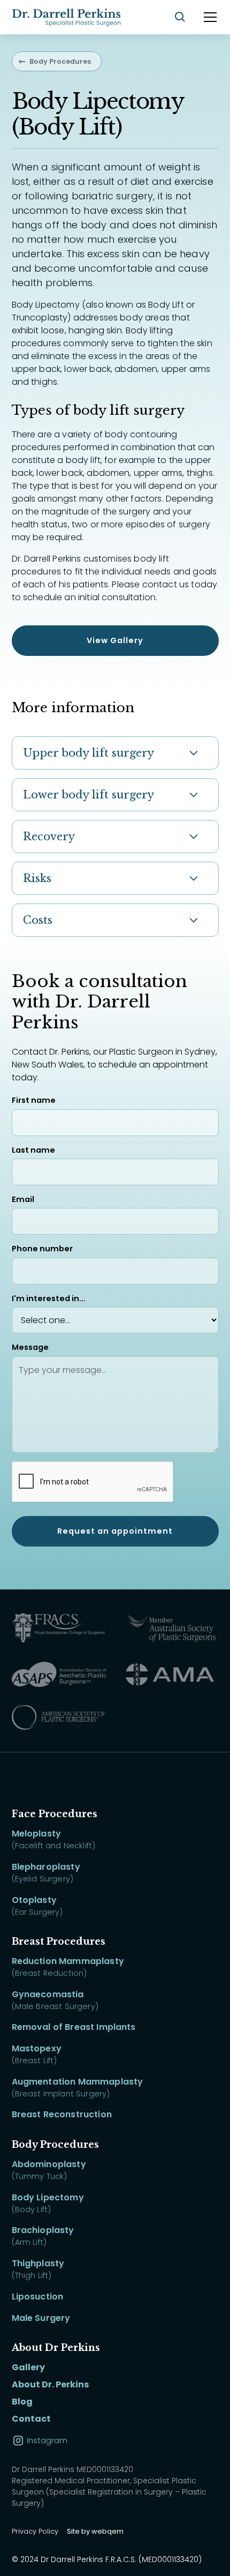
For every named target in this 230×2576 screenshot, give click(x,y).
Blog (22, 2402)
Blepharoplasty (46, 1867)
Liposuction (38, 2297)
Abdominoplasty (49, 2164)
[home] (67, 17)
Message (30, 1347)
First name (34, 1100)
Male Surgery (41, 2318)
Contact (31, 2419)
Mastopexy (37, 2048)
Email (23, 1199)
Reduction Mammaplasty (68, 1961)
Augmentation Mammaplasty (78, 2082)
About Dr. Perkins (50, 2384)
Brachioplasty (43, 2230)
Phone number (42, 1249)
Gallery (28, 2367)
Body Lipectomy (48, 2197)
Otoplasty (34, 1900)
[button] (208, 17)
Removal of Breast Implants (74, 2027)
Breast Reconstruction (62, 2114)
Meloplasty (37, 1834)
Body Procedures (60, 61)
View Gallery (115, 640)
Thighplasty (38, 2263)
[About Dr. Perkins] (115, 1670)
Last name (33, 1150)
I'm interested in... (49, 1298)
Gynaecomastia (48, 1994)
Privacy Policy (35, 2531)
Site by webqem (95, 2531)
